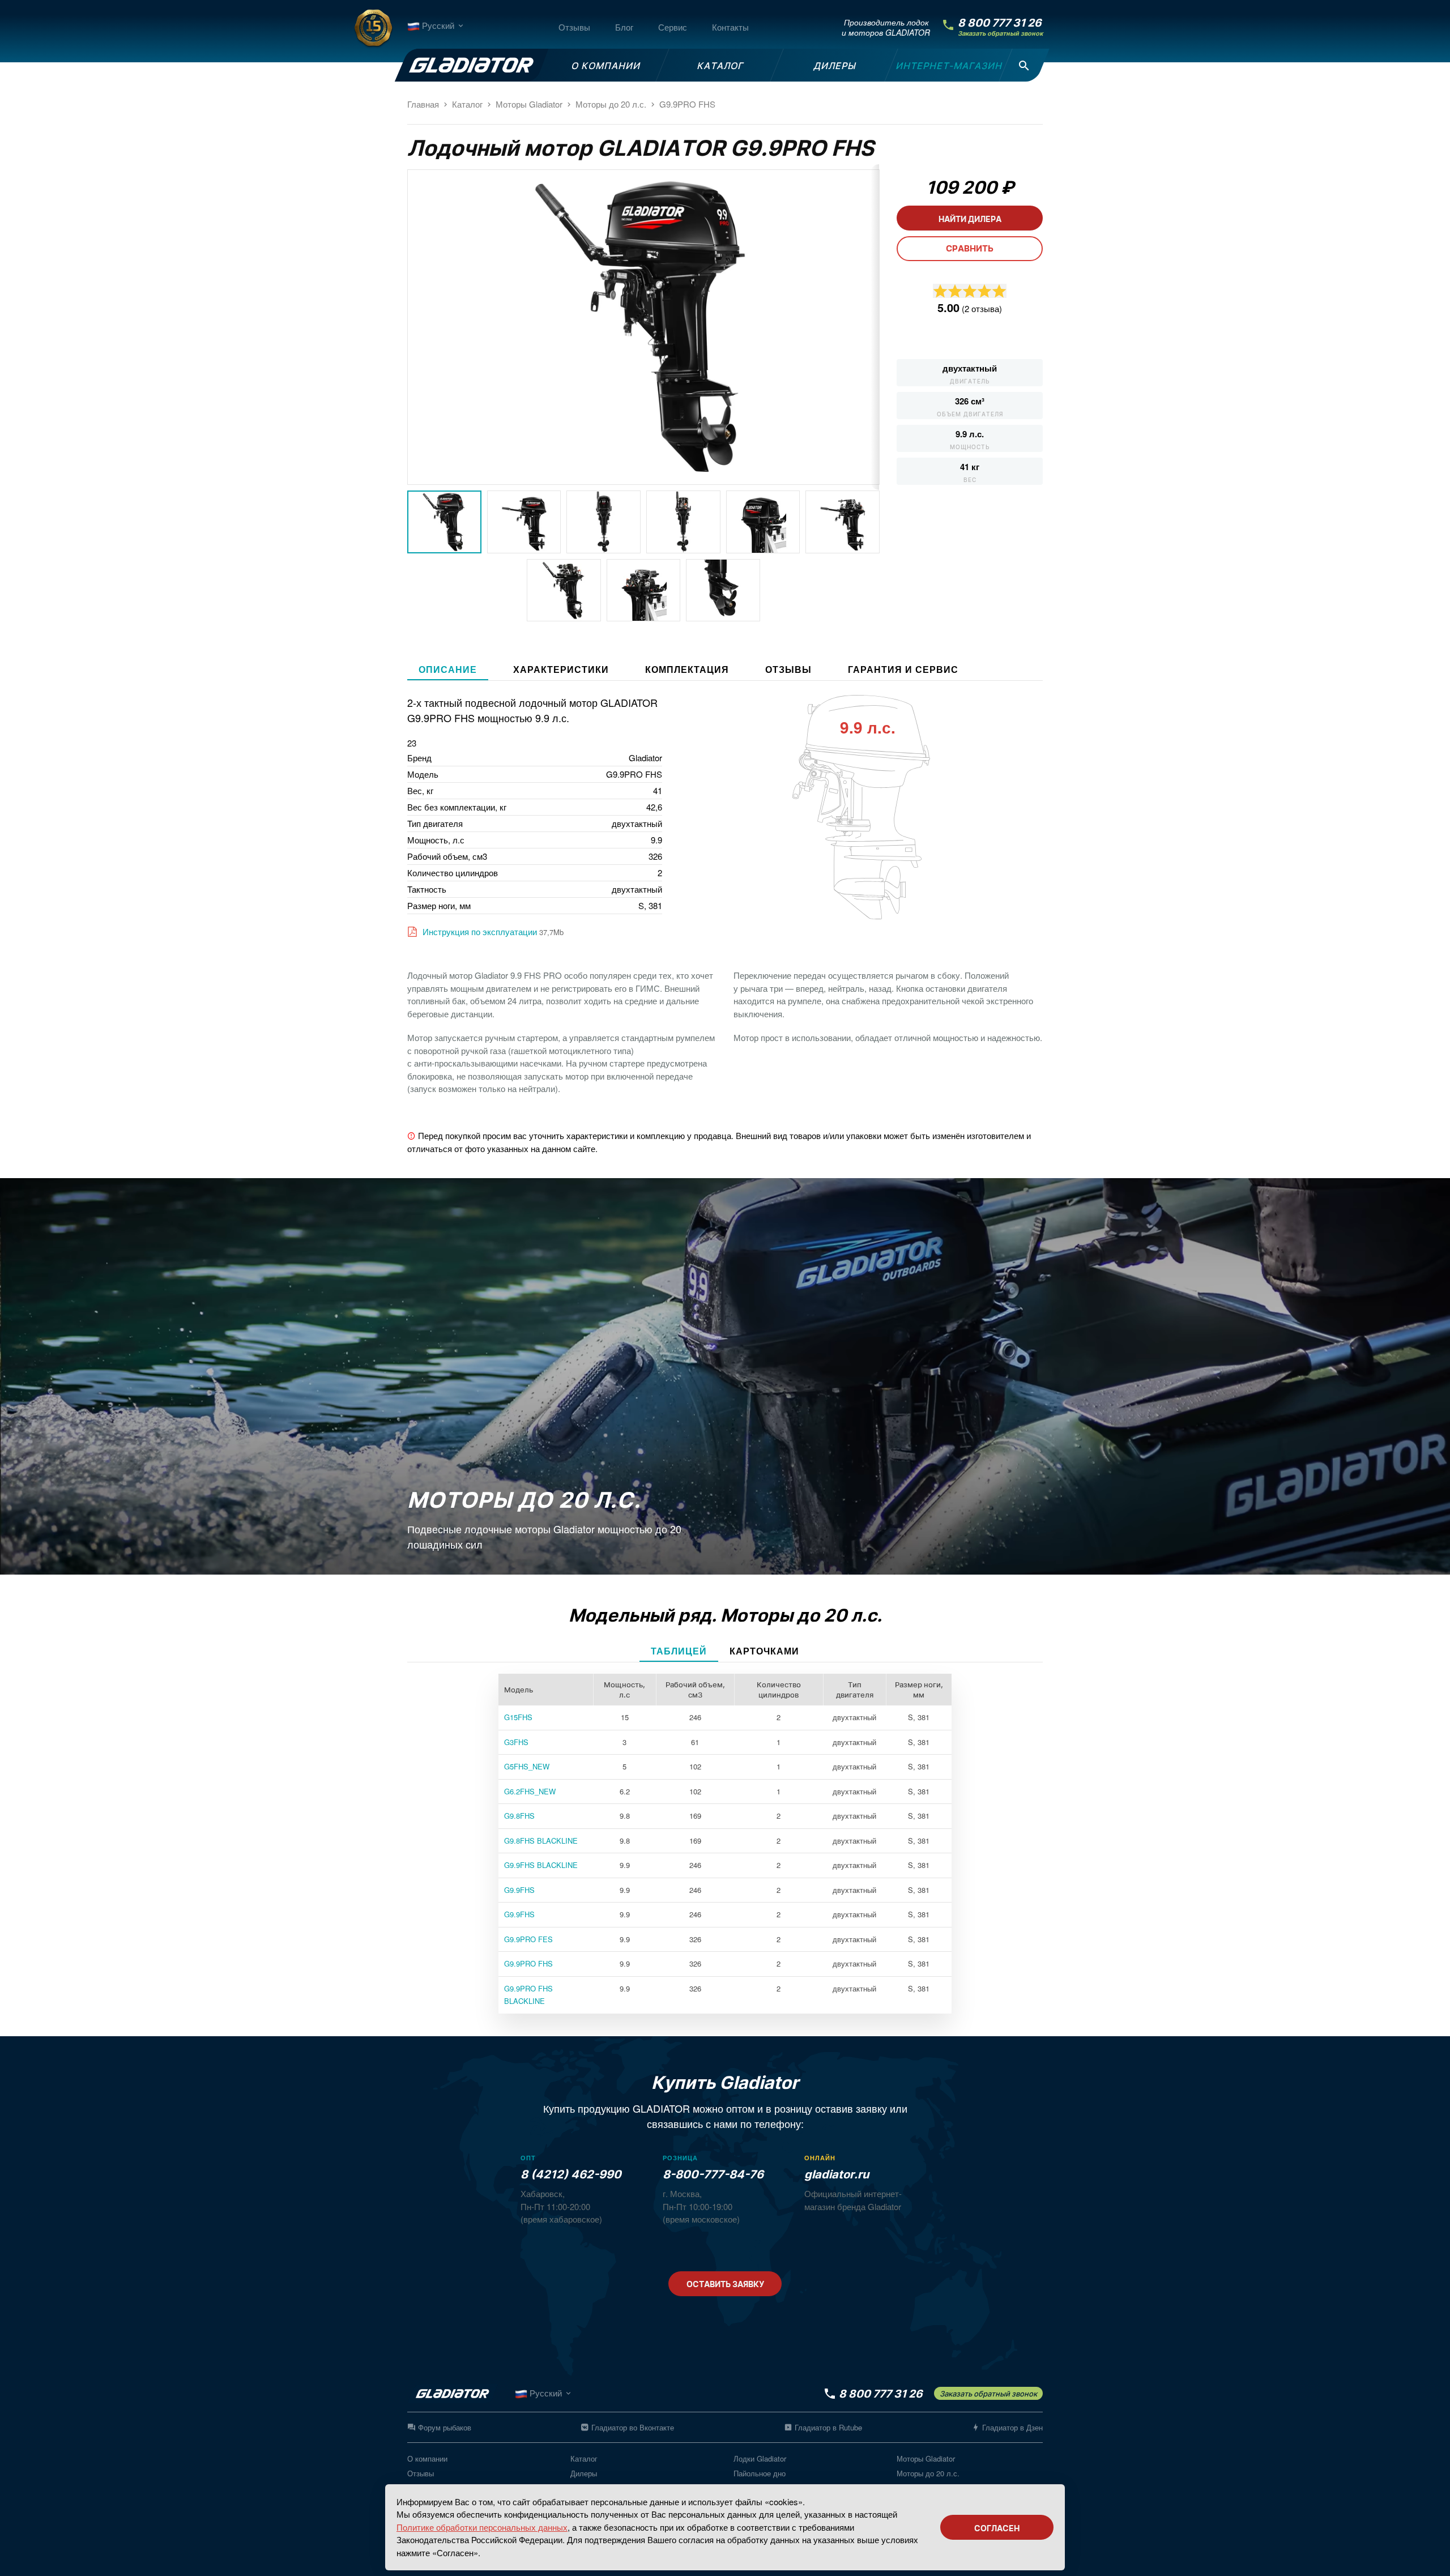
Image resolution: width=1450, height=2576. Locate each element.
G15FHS (518, 1717)
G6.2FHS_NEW (530, 1791)
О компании (427, 2458)
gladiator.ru (837, 2174)
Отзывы (574, 27)
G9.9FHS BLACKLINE (541, 1865)
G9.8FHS (519, 1816)
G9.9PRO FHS (528, 1963)
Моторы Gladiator (926, 2458)
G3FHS (516, 1742)
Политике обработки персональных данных (482, 2527)
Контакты (730, 27)
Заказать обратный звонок (1000, 34)
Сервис (673, 27)
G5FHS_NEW (527, 1766)
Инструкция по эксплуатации (479, 932)
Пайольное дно (760, 2473)
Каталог (584, 2458)
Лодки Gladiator (760, 2458)
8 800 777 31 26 (1000, 23)
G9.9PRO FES (528, 1939)
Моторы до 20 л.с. (928, 2473)
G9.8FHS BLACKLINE (541, 1841)
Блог (624, 27)
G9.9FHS (519, 1890)
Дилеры (584, 2473)
